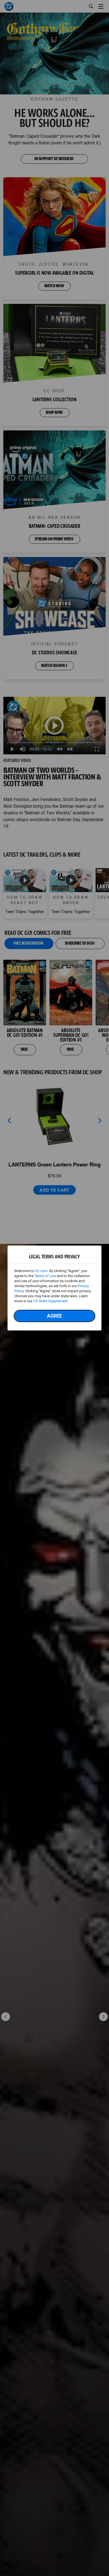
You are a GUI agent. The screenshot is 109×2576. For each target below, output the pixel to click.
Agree (54, 1316)
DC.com (41, 1271)
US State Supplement (50, 1301)
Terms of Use (45, 1276)
